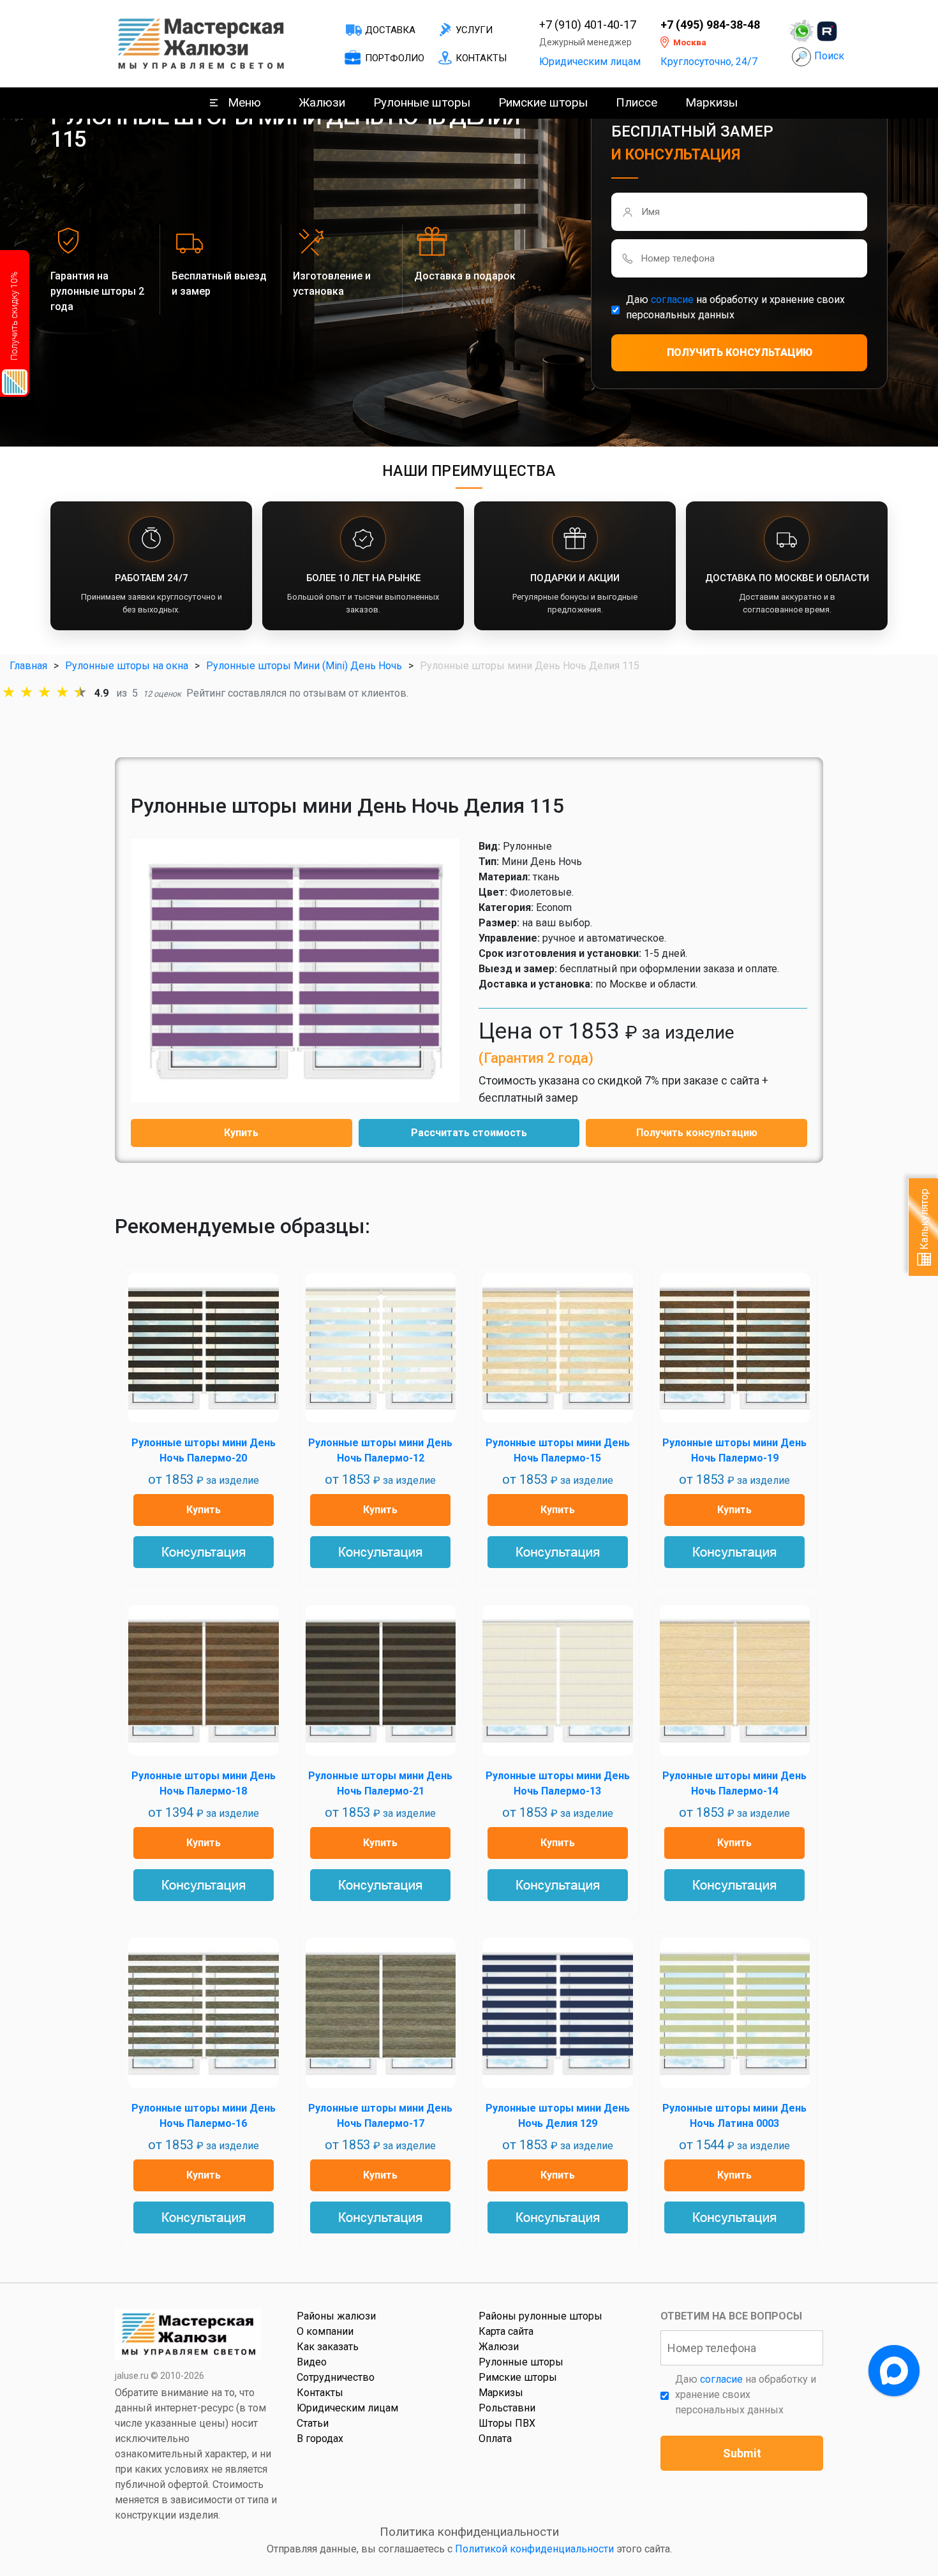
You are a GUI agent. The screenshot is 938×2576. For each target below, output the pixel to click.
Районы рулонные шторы (540, 2316)
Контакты (481, 58)
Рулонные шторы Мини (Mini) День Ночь (304, 666)
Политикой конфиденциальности (534, 2549)
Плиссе (636, 102)
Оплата (495, 2439)
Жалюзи (322, 102)
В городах (320, 2439)
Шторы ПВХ (507, 2423)
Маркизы (711, 102)
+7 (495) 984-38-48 (710, 25)
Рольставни (507, 2408)
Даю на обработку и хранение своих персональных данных (735, 307)
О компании (325, 2331)
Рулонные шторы (422, 102)
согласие (672, 300)
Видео (312, 2362)
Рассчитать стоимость (469, 1133)
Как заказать (328, 2347)
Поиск (829, 56)
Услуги (474, 30)
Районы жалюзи (336, 2316)
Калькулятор (924, 1220)
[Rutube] (827, 31)
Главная (28, 666)
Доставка (390, 30)
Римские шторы (543, 102)
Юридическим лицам (590, 62)
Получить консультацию (697, 1133)
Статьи (313, 2423)
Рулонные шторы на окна (127, 666)
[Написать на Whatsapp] (801, 31)
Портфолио (395, 58)
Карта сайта (506, 2331)
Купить (241, 1133)
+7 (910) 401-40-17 (588, 25)
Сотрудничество (336, 2377)
